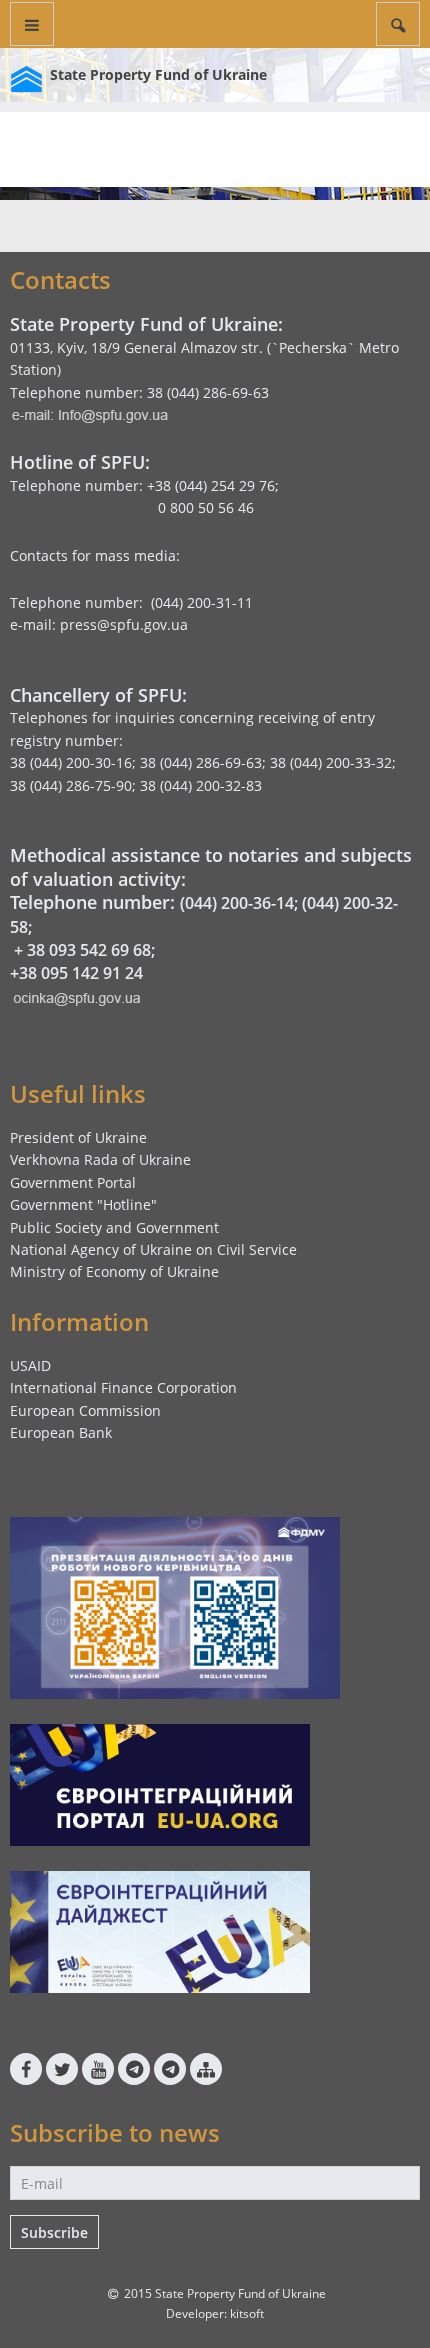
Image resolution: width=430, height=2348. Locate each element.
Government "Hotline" (83, 1204)
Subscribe (54, 2232)
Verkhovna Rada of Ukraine (100, 1159)
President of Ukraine (78, 1137)
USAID (30, 1365)
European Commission (85, 1410)
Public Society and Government (114, 1227)
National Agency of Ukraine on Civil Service (153, 1249)
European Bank (61, 1432)
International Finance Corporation (123, 1387)
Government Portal (73, 1182)
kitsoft (247, 2313)
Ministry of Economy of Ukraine (114, 1271)
